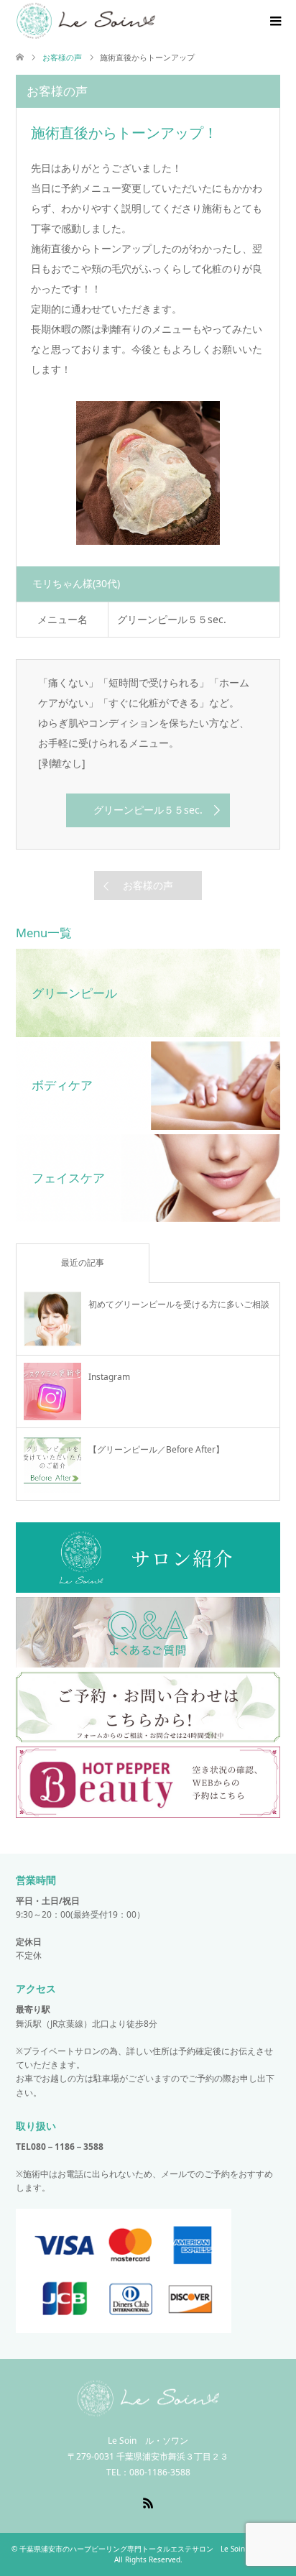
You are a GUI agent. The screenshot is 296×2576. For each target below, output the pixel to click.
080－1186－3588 (67, 2147)
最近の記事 (83, 1262)
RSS (148, 2502)
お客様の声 (148, 885)
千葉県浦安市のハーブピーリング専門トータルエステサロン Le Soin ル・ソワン (151, 2549)
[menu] (274, 22)
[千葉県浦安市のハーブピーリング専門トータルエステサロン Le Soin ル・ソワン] (148, 2410)
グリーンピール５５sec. (148, 810)
